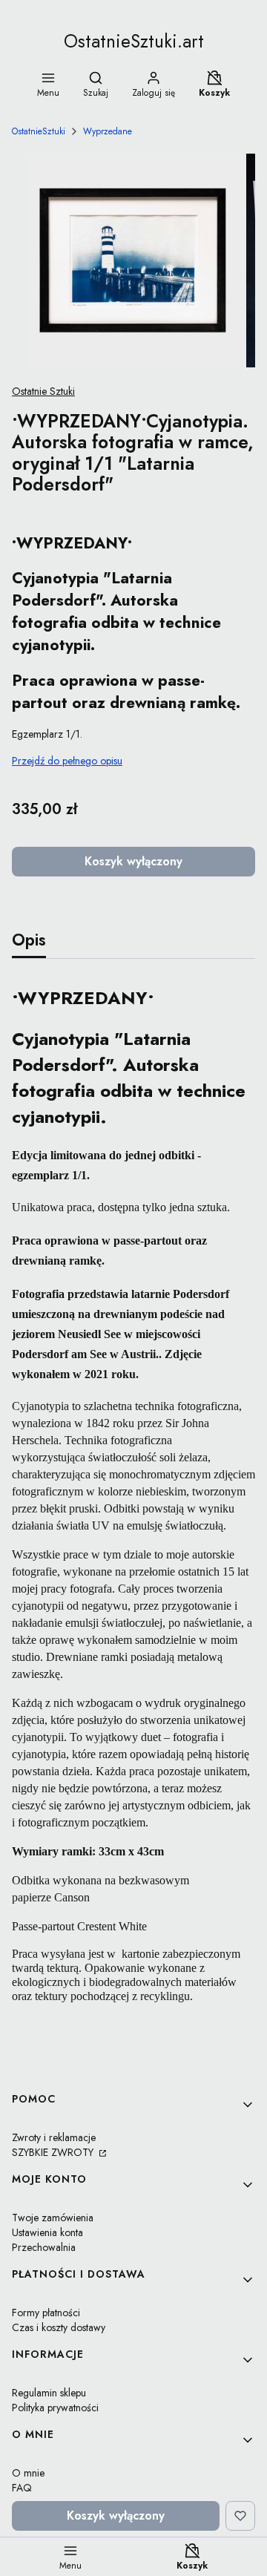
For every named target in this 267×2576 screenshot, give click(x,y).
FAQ (22, 2488)
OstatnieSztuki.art (134, 41)
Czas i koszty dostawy (59, 2327)
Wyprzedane (108, 131)
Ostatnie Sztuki (43, 391)
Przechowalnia (44, 2247)
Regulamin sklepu (49, 2393)
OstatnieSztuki (39, 131)
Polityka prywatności (55, 2408)
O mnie (28, 2473)
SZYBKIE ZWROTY (54, 2152)
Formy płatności (46, 2313)
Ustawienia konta (47, 2232)
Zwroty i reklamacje (54, 2137)
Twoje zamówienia (53, 2218)
